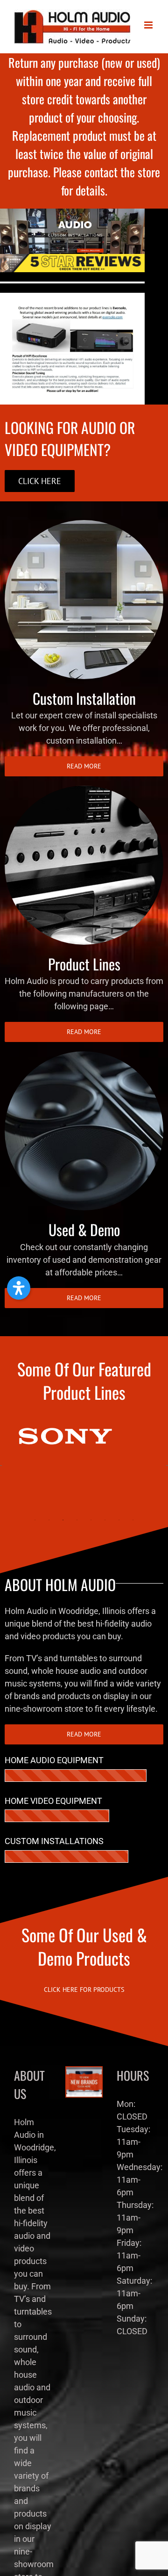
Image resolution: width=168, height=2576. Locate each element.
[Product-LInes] (84, 790)
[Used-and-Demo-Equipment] (84, 1055)
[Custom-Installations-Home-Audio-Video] (84, 524)
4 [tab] (77, 1520)
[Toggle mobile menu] (149, 25)
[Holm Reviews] (72, 258)
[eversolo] (72, 297)
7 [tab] (119, 1520)
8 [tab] (133, 1520)
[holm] (72, 213)
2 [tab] (49, 1520)
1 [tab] (35, 1520)
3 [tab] (63, 1520)
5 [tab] (91, 1520)
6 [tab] (105, 1520)
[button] (19, 1288)
